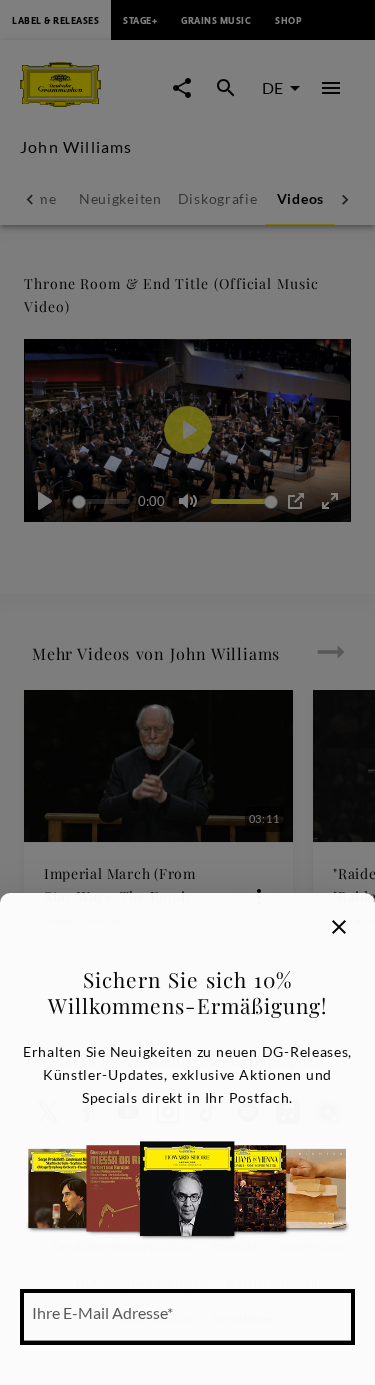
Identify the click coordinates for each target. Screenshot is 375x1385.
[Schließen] (339, 927)
